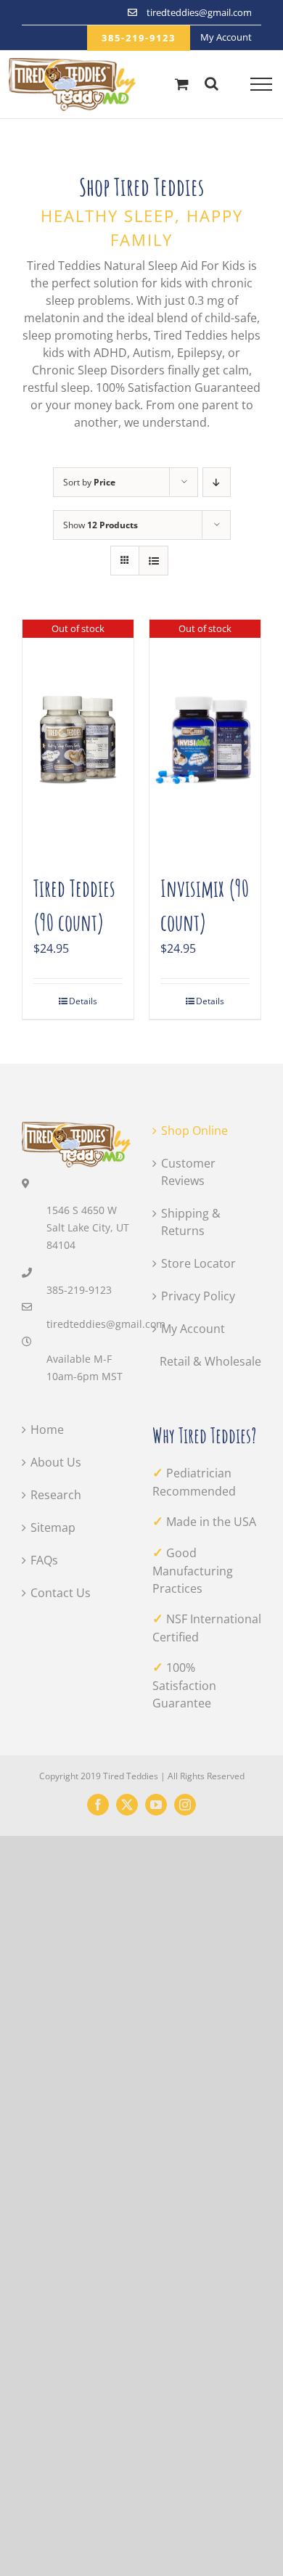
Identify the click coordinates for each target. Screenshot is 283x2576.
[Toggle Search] (212, 83)
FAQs (44, 1560)
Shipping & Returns (191, 1222)
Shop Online (194, 1131)
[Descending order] (217, 482)
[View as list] (153, 561)
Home (47, 1429)
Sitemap (53, 1527)
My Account (193, 1329)
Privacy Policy (198, 1296)
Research (56, 1495)
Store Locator (198, 1263)
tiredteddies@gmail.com (89, 1324)
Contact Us (61, 1593)
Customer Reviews (188, 1172)
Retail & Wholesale (210, 1361)
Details (83, 1001)
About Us (56, 1462)
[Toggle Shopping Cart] (182, 84)
